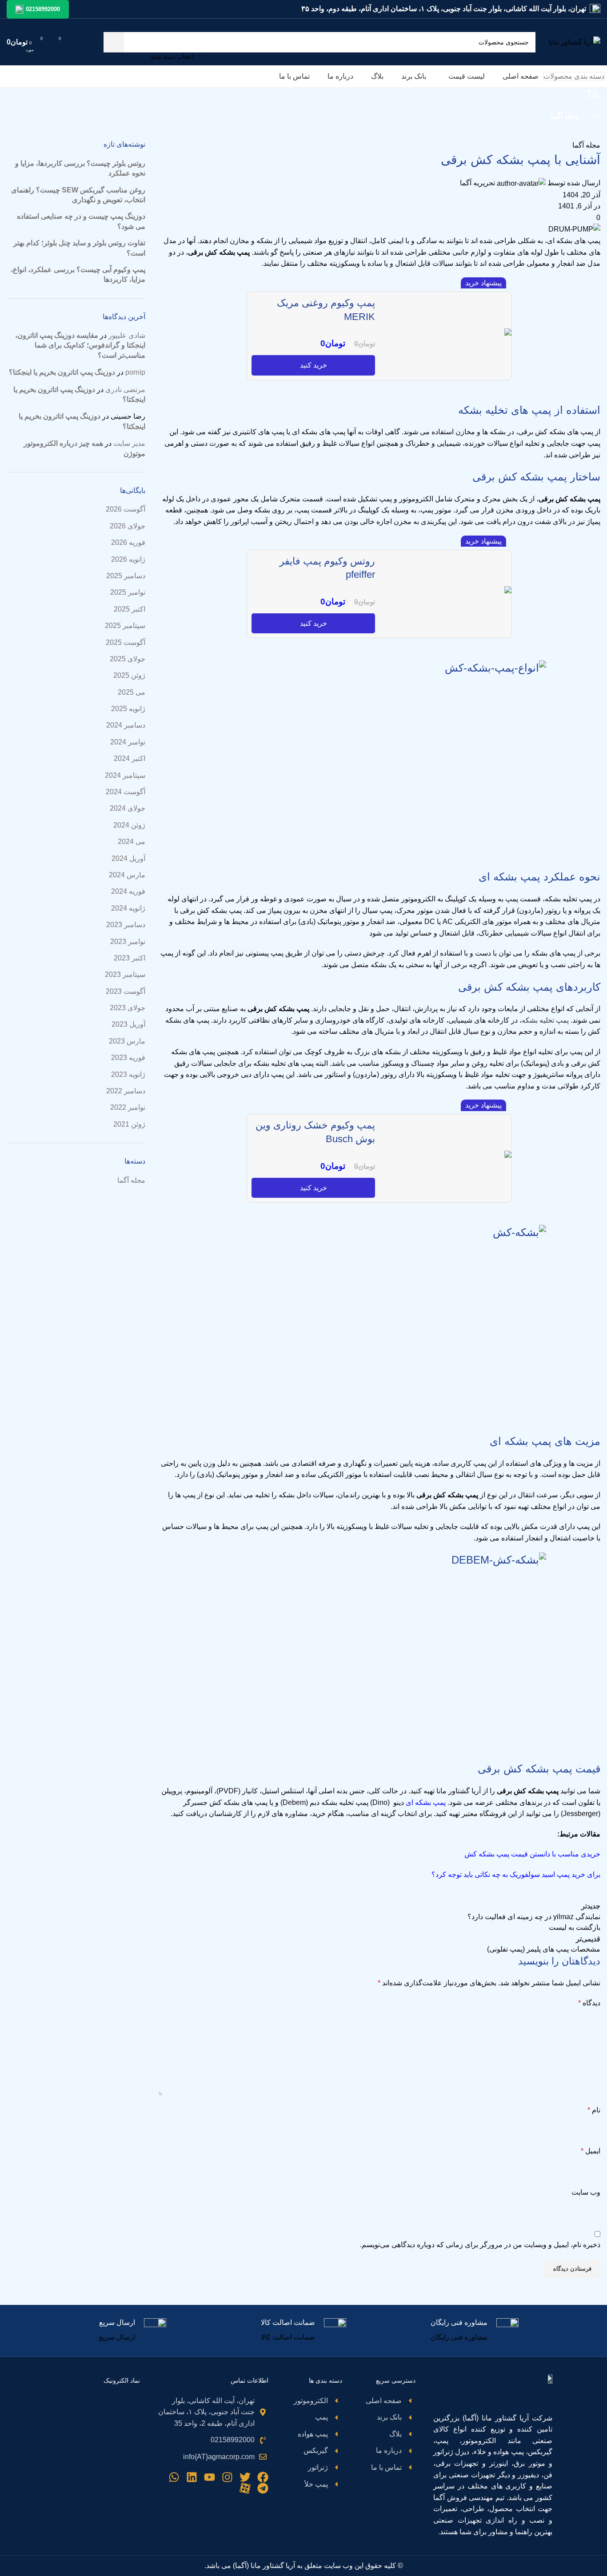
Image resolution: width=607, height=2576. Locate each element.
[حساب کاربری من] (80, 42)
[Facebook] (263, 2477)
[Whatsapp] (174, 2477)
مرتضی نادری (125, 390)
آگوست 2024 (126, 792)
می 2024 (132, 842)
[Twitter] (245, 2477)
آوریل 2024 (128, 858)
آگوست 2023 (126, 991)
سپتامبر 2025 (125, 626)
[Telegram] (263, 2488)
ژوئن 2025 (129, 675)
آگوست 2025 (126, 642)
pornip (135, 372)
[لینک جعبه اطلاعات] (475, 2331)
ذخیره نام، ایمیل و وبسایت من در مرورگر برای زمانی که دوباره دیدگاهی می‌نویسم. (480, 2245)
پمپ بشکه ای (426, 1802)
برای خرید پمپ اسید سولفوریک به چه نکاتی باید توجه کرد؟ (516, 1874)
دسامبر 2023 (126, 925)
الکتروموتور (416, 499)
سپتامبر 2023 (125, 974)
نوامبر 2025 (128, 592)
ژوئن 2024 (129, 825)
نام (594, 2110)
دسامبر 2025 (126, 576)
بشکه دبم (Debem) (309, 1802)
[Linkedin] (192, 2477)
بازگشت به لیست (575, 1927)
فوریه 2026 (128, 542)
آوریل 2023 (128, 1024)
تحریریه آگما (477, 183)
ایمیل (591, 2151)
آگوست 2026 (126, 509)
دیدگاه (589, 2003)
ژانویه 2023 (128, 1074)
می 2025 (132, 692)
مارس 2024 (127, 875)
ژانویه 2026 (128, 559)
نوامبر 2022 (128, 1107)
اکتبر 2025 (130, 609)
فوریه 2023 (128, 1058)
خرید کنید (313, 365)
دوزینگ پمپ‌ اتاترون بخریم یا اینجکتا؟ (62, 372)
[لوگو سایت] (575, 42)
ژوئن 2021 (129, 1124)
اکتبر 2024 (130, 758)
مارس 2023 (127, 1041)
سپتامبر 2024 (125, 775)
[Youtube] (210, 2477)
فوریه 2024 (128, 891)
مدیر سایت (129, 443)
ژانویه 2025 (128, 709)
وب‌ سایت (586, 2192)
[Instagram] (227, 2477)
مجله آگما (565, 116)
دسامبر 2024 (126, 725)
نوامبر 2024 (128, 742)
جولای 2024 (128, 808)
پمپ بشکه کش (227, 252)
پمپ (594, 241)
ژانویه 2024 (128, 908)
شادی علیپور (127, 335)
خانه (594, 116)
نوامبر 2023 (128, 942)
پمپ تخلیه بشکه (545, 1020)
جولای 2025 (128, 659)
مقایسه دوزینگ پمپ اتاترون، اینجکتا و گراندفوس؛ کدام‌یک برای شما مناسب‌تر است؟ (80, 345)
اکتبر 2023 (130, 958)
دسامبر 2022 (126, 1091)
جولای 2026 (128, 526)
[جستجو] (114, 42)
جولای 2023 (128, 1008)
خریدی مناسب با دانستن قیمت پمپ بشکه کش (532, 1854)
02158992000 (43, 9)
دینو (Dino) (387, 1802)
